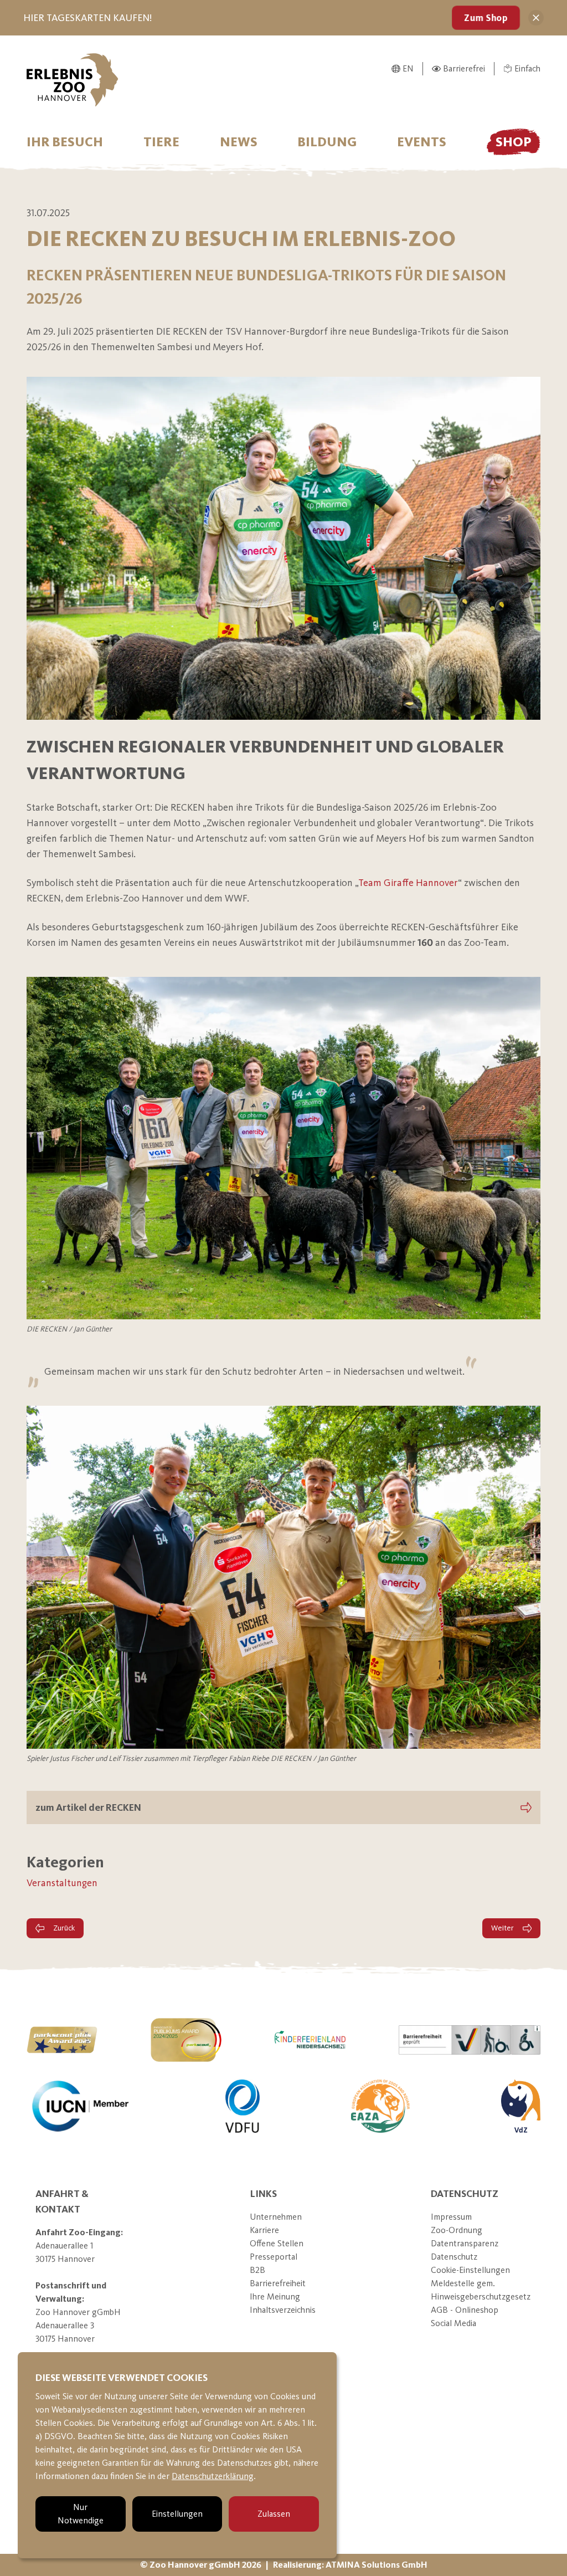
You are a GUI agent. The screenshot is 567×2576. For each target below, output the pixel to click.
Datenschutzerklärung (213, 2476)
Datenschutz (454, 2257)
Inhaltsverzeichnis (283, 2310)
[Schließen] (536, 18)
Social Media (453, 2323)
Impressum (451, 2217)
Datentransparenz (465, 2243)
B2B (257, 2270)
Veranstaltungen (62, 1883)
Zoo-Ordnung (457, 2230)
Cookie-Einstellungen (470, 2270)
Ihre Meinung (275, 2296)
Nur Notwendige (81, 2514)
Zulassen (274, 2514)
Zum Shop (486, 18)
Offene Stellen (277, 2243)
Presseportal (274, 2257)
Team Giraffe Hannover (408, 883)
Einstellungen (177, 2514)
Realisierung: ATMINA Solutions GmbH (350, 2565)
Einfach (527, 68)
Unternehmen (276, 2217)
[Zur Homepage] (73, 80)
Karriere (264, 2230)
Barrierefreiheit (278, 2283)
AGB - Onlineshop (465, 2310)
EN (408, 68)
